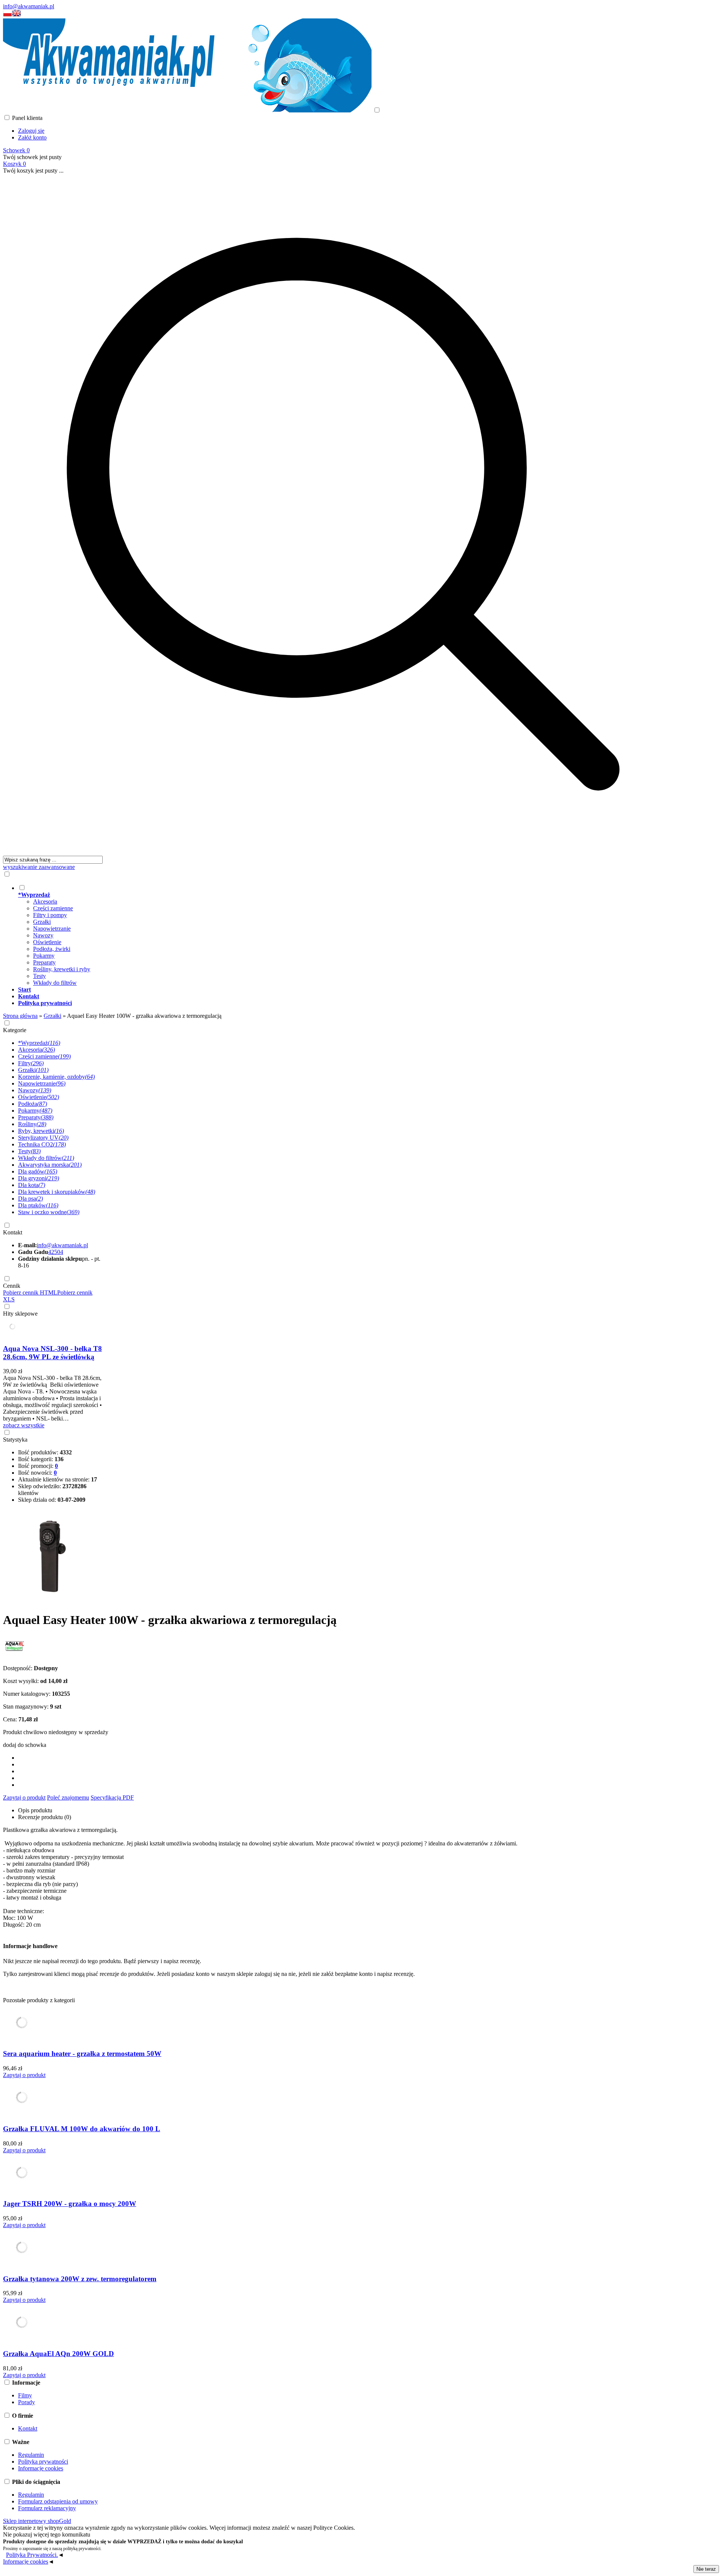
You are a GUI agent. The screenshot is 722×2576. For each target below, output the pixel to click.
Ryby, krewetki (41, 1131)
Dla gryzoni (39, 1178)
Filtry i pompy (50, 915)
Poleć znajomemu (68, 1797)
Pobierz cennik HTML (30, 1293)
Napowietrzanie (52, 929)
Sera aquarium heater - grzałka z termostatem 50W (82, 2054)
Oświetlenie (47, 942)
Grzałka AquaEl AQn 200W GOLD (58, 2354)
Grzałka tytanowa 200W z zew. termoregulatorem (80, 2279)
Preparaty (44, 962)
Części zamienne (53, 908)
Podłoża (33, 1104)
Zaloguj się (31, 131)
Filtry (31, 1063)
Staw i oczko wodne (49, 1212)
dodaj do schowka (25, 1745)
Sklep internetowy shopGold (37, 2521)
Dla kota (32, 1185)
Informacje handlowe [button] (30, 1946)
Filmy (25, 2395)
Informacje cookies (41, 2468)
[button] (8, 15)
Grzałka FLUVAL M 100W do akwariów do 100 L (82, 2129)
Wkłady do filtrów (55, 983)
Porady (27, 2402)
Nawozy (43, 935)
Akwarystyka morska (50, 1165)
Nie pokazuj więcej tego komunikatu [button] (47, 2534)
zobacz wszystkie (24, 1425)
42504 (56, 1252)
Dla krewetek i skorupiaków (57, 1192)
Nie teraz (706, 2569)
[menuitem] (351, 935)
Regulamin (31, 2455)
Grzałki (42, 922)
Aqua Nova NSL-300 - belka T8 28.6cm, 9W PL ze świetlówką (52, 1353)
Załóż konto (32, 137)
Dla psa (30, 1199)
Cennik (12, 1286)
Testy (39, 976)
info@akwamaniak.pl (29, 6)
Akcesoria (45, 901)
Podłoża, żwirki (52, 949)
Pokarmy (44, 956)
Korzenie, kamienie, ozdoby (56, 1077)
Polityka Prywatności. (32, 2555)
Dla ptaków (38, 1205)
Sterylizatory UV (43, 1138)
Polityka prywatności (43, 2462)
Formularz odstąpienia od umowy (58, 2501)
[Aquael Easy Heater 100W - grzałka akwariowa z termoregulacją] (50, 1601)
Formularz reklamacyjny (47, 2508)
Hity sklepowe (20, 1314)
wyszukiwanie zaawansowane (39, 867)
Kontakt (13, 1232)
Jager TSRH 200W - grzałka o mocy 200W (70, 2204)
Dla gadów (38, 1171)
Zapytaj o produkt (24, 1797)
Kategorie (15, 1030)
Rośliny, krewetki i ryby (62, 969)
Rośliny (32, 1124)
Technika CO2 (42, 1144)
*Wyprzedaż (39, 1043)
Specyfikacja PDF (112, 1797)
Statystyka (15, 1440)
